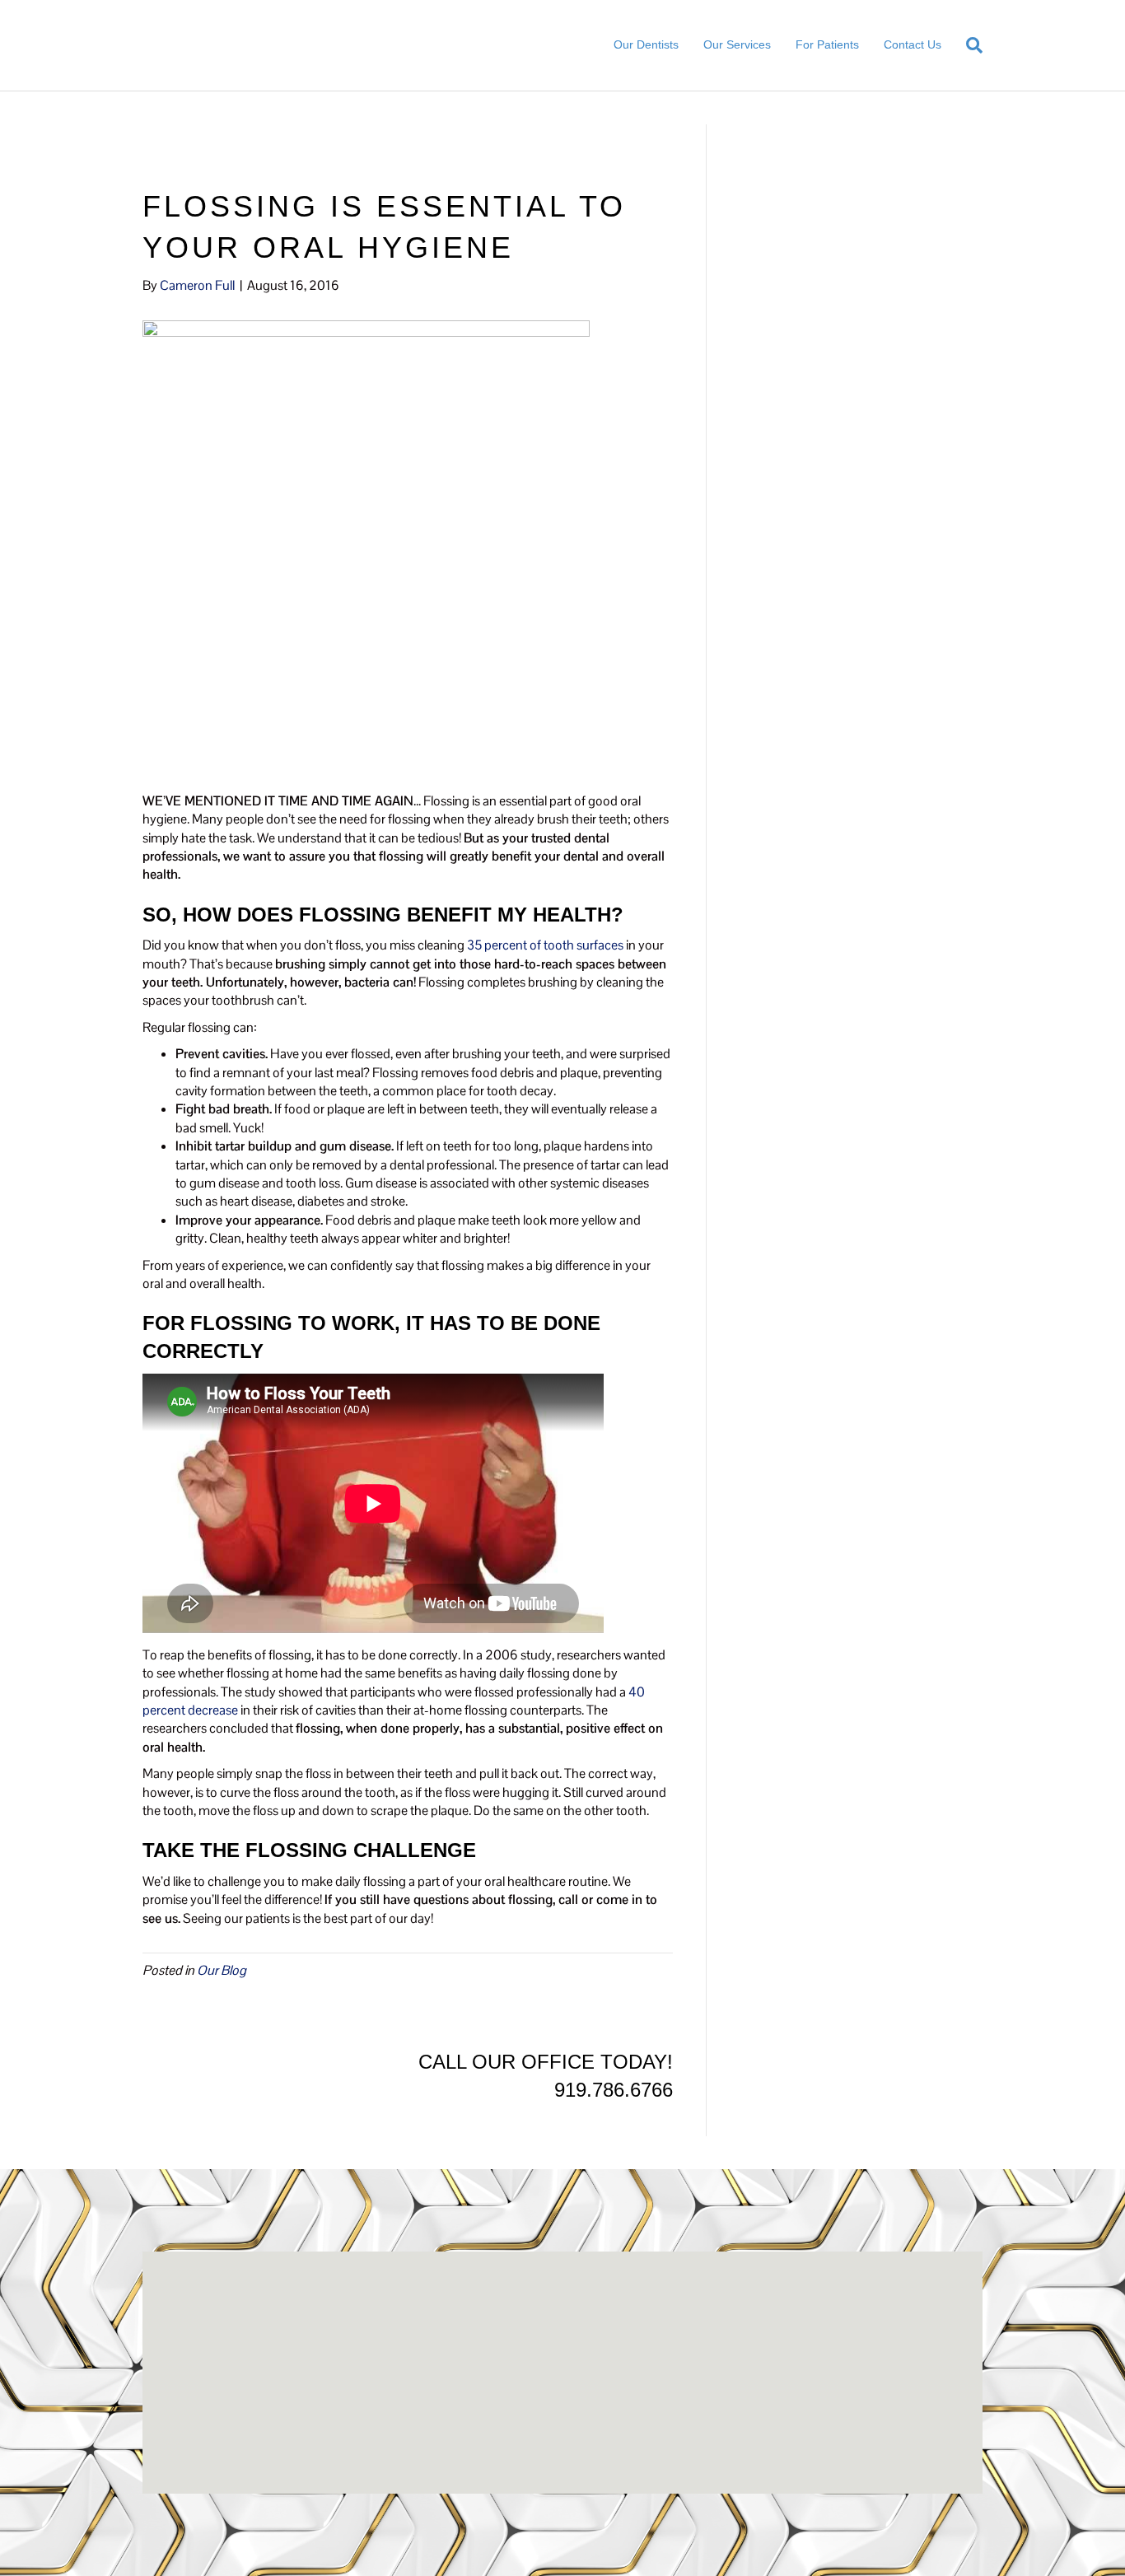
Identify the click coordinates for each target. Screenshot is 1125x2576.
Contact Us (913, 44)
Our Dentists (646, 44)
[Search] (968, 45)
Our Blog (222, 1970)
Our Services (737, 44)
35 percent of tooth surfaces (545, 945)
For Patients (827, 44)
